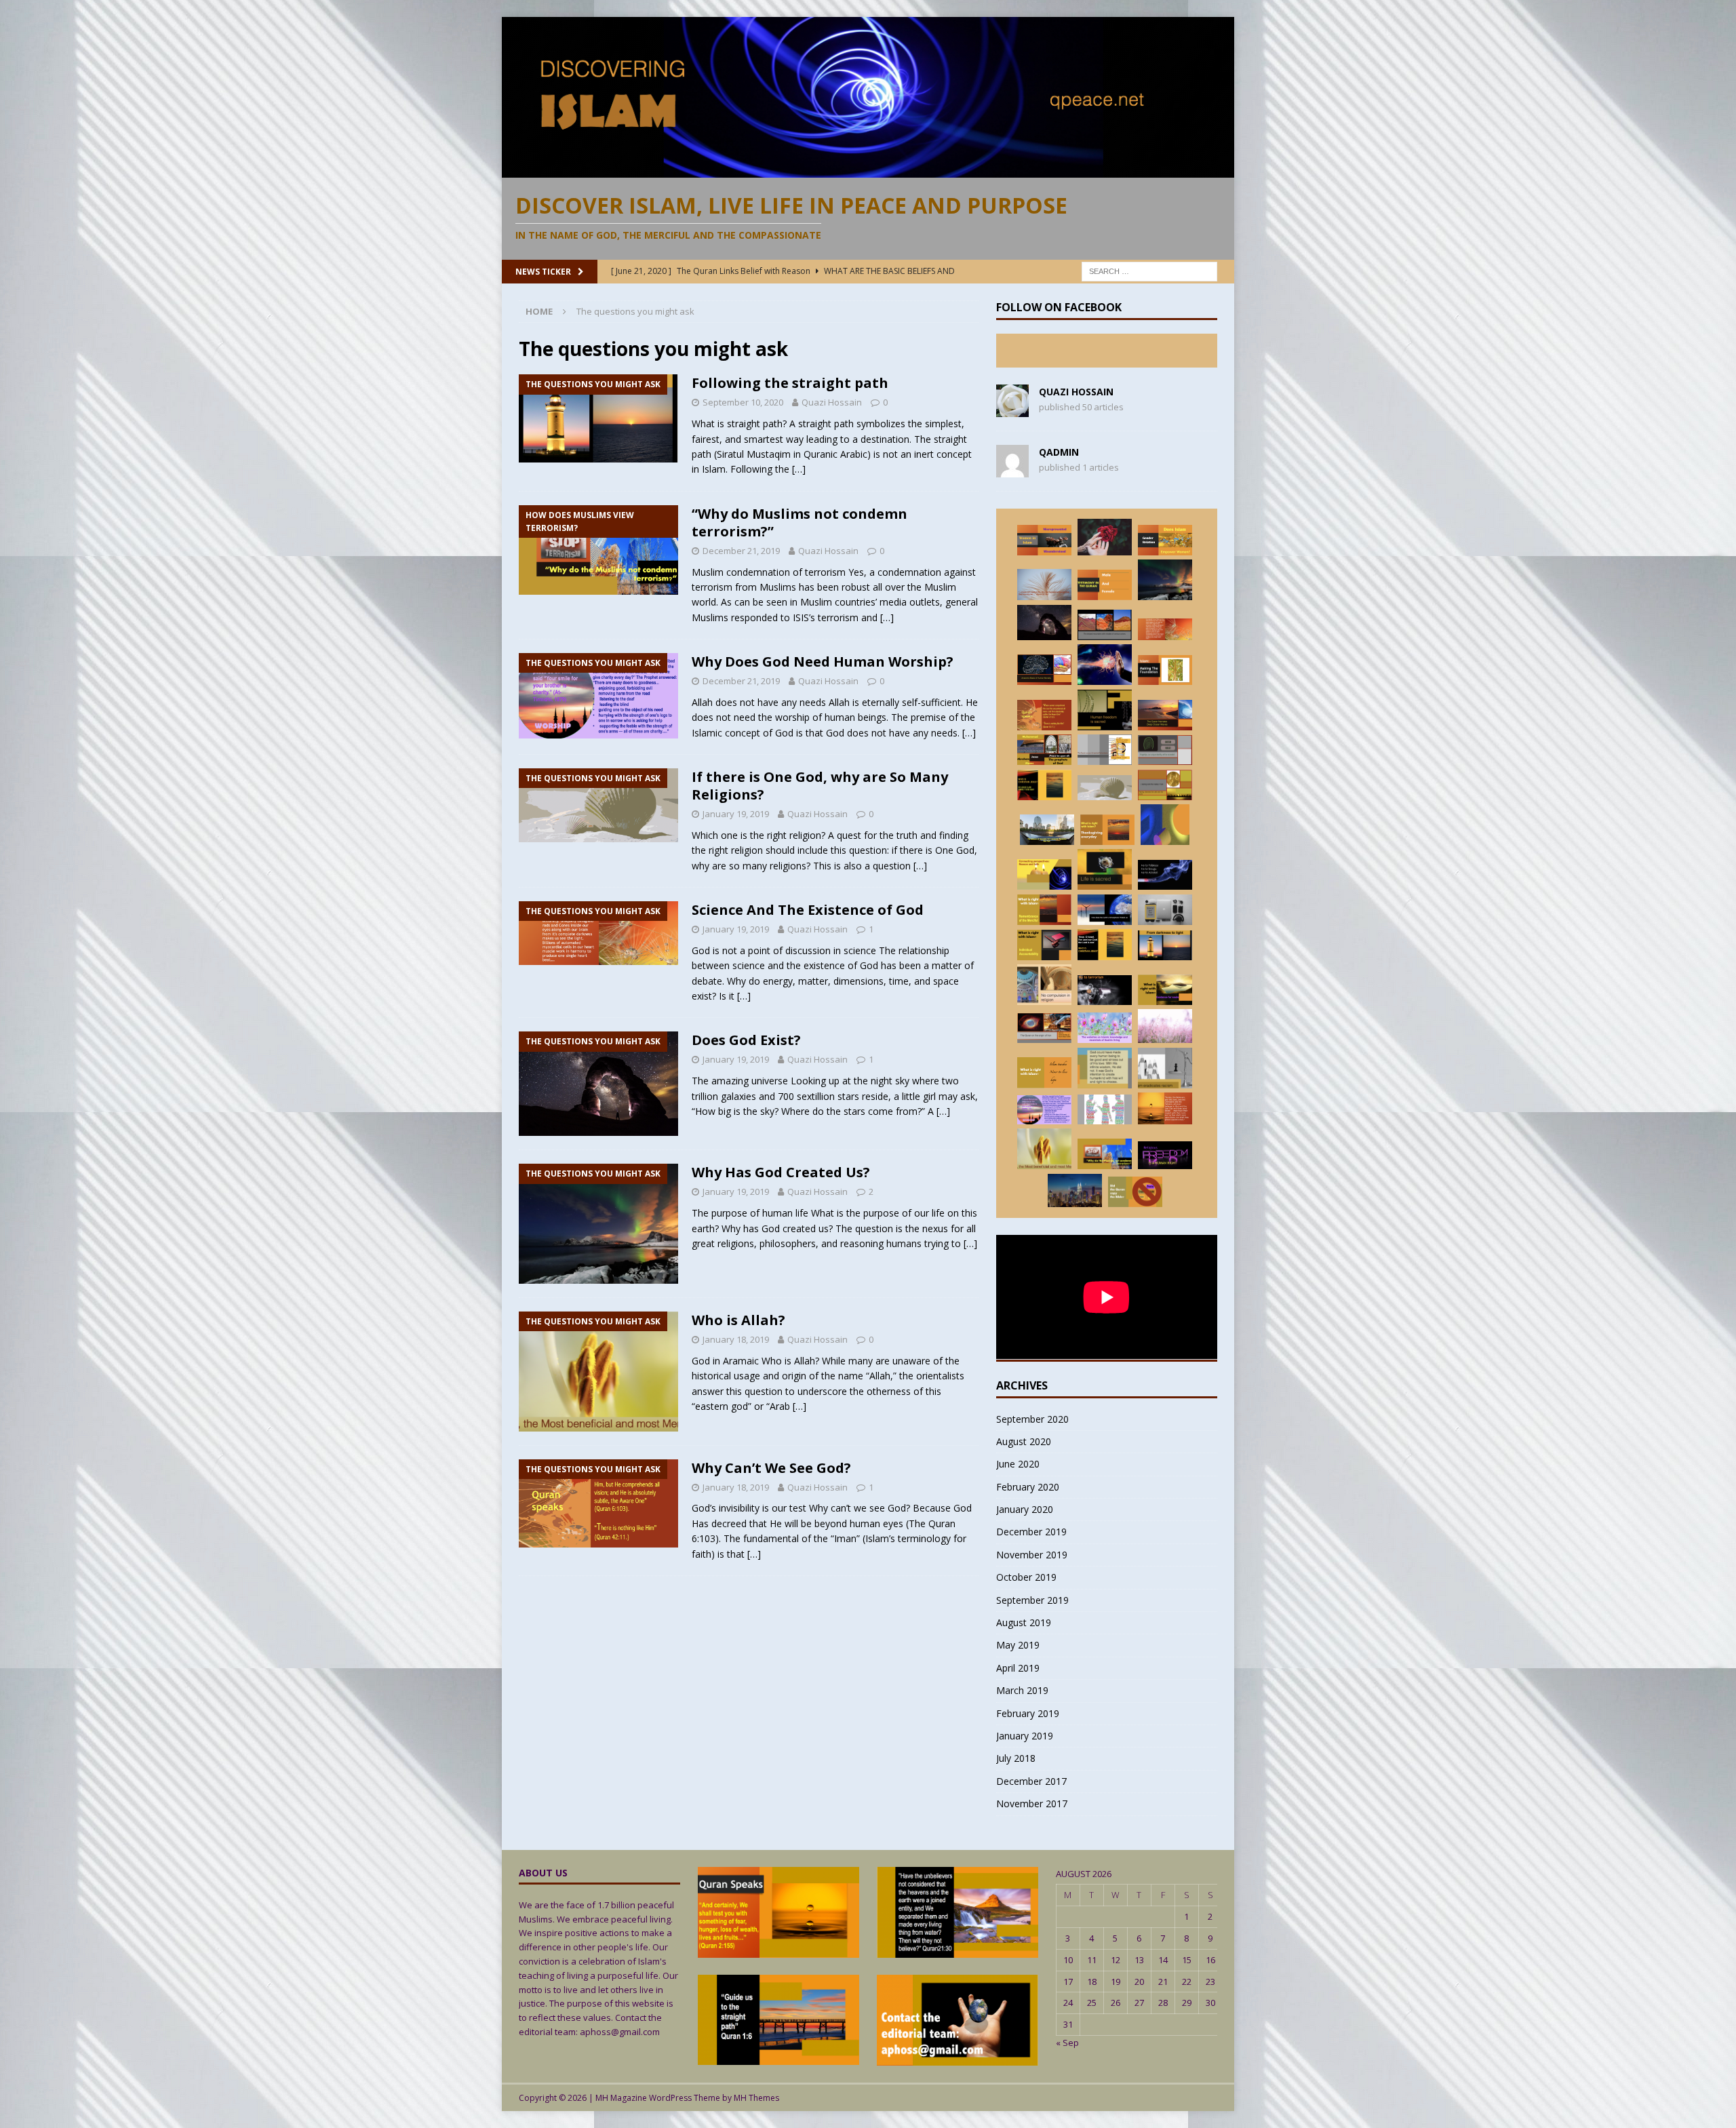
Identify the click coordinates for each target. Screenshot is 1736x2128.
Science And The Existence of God (808, 910)
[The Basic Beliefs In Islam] (1165, 1108)
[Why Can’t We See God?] (1044, 715)
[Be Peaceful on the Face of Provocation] (1165, 1026)
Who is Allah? (738, 1320)
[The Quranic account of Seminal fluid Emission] (1105, 750)
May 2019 (1018, 1645)
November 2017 (1032, 1804)
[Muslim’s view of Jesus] (1044, 750)
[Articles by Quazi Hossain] (1012, 409)
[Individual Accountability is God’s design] (1044, 945)
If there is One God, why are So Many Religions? (820, 786)
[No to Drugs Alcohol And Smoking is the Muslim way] (1165, 875)
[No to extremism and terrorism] (1105, 990)
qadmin (1059, 452)
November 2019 (1032, 1555)
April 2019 (1018, 1668)
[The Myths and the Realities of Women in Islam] (1044, 540)
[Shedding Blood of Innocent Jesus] (1105, 1068)
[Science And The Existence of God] (1165, 629)
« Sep (1067, 2043)
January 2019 (1025, 1736)
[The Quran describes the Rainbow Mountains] (1105, 625)
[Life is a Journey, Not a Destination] (1105, 537)
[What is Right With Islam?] (1107, 830)
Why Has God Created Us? (781, 1172)
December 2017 (1031, 1781)
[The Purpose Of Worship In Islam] (1044, 585)
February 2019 (1028, 1713)
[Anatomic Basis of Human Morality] (1044, 670)
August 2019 (1024, 1622)
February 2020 (1028, 1487)
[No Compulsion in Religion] (1165, 1155)
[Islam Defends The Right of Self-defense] (1105, 665)
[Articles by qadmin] (1012, 470)
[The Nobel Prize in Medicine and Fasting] (1165, 785)
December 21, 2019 (741, 551)
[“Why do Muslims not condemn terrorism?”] (1105, 1154)
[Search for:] (1149, 270)
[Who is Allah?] (1044, 1149)
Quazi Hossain (832, 402)
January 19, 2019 (736, 814)
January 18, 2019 (736, 1339)
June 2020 (1018, 1464)
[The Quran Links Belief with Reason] (1044, 875)
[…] (799, 469)
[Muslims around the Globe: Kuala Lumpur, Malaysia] (1075, 1190)
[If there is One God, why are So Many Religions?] (1105, 788)
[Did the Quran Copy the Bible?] (1135, 1192)
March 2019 (1022, 1690)
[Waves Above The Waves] (1165, 715)
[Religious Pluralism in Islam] (1044, 985)
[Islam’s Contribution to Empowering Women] (1165, 540)
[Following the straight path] (1165, 945)
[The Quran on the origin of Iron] (1044, 1028)
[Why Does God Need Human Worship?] (1044, 1110)
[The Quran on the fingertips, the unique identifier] (1165, 750)
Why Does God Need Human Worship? (823, 662)
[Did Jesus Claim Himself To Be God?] (1044, 785)
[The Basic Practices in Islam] (1165, 670)
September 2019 (1032, 1600)
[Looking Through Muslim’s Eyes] (1047, 830)
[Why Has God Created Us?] (1165, 580)
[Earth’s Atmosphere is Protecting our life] (1105, 910)
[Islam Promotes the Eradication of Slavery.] (1105, 710)
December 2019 (1031, 1532)
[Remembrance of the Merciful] (1044, 910)
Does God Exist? (746, 1040)
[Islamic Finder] (1105, 1028)
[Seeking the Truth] (1165, 990)
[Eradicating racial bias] (1165, 1068)
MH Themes (756, 2098)
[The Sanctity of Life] (1105, 869)
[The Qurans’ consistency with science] (1165, 910)
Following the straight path (790, 383)
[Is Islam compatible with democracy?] (1105, 1109)
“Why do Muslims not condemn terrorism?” (800, 523)
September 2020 (1032, 1419)
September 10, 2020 (743, 402)
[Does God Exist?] (1044, 623)
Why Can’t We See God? (771, 1468)
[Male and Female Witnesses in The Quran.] (1105, 585)
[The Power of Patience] (1044, 1073)
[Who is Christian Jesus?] (1105, 945)
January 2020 (1025, 1509)
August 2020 (1024, 1441)
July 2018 (1016, 1758)
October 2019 (1026, 1577)
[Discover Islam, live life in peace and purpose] (868, 169)
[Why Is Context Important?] (1165, 825)
